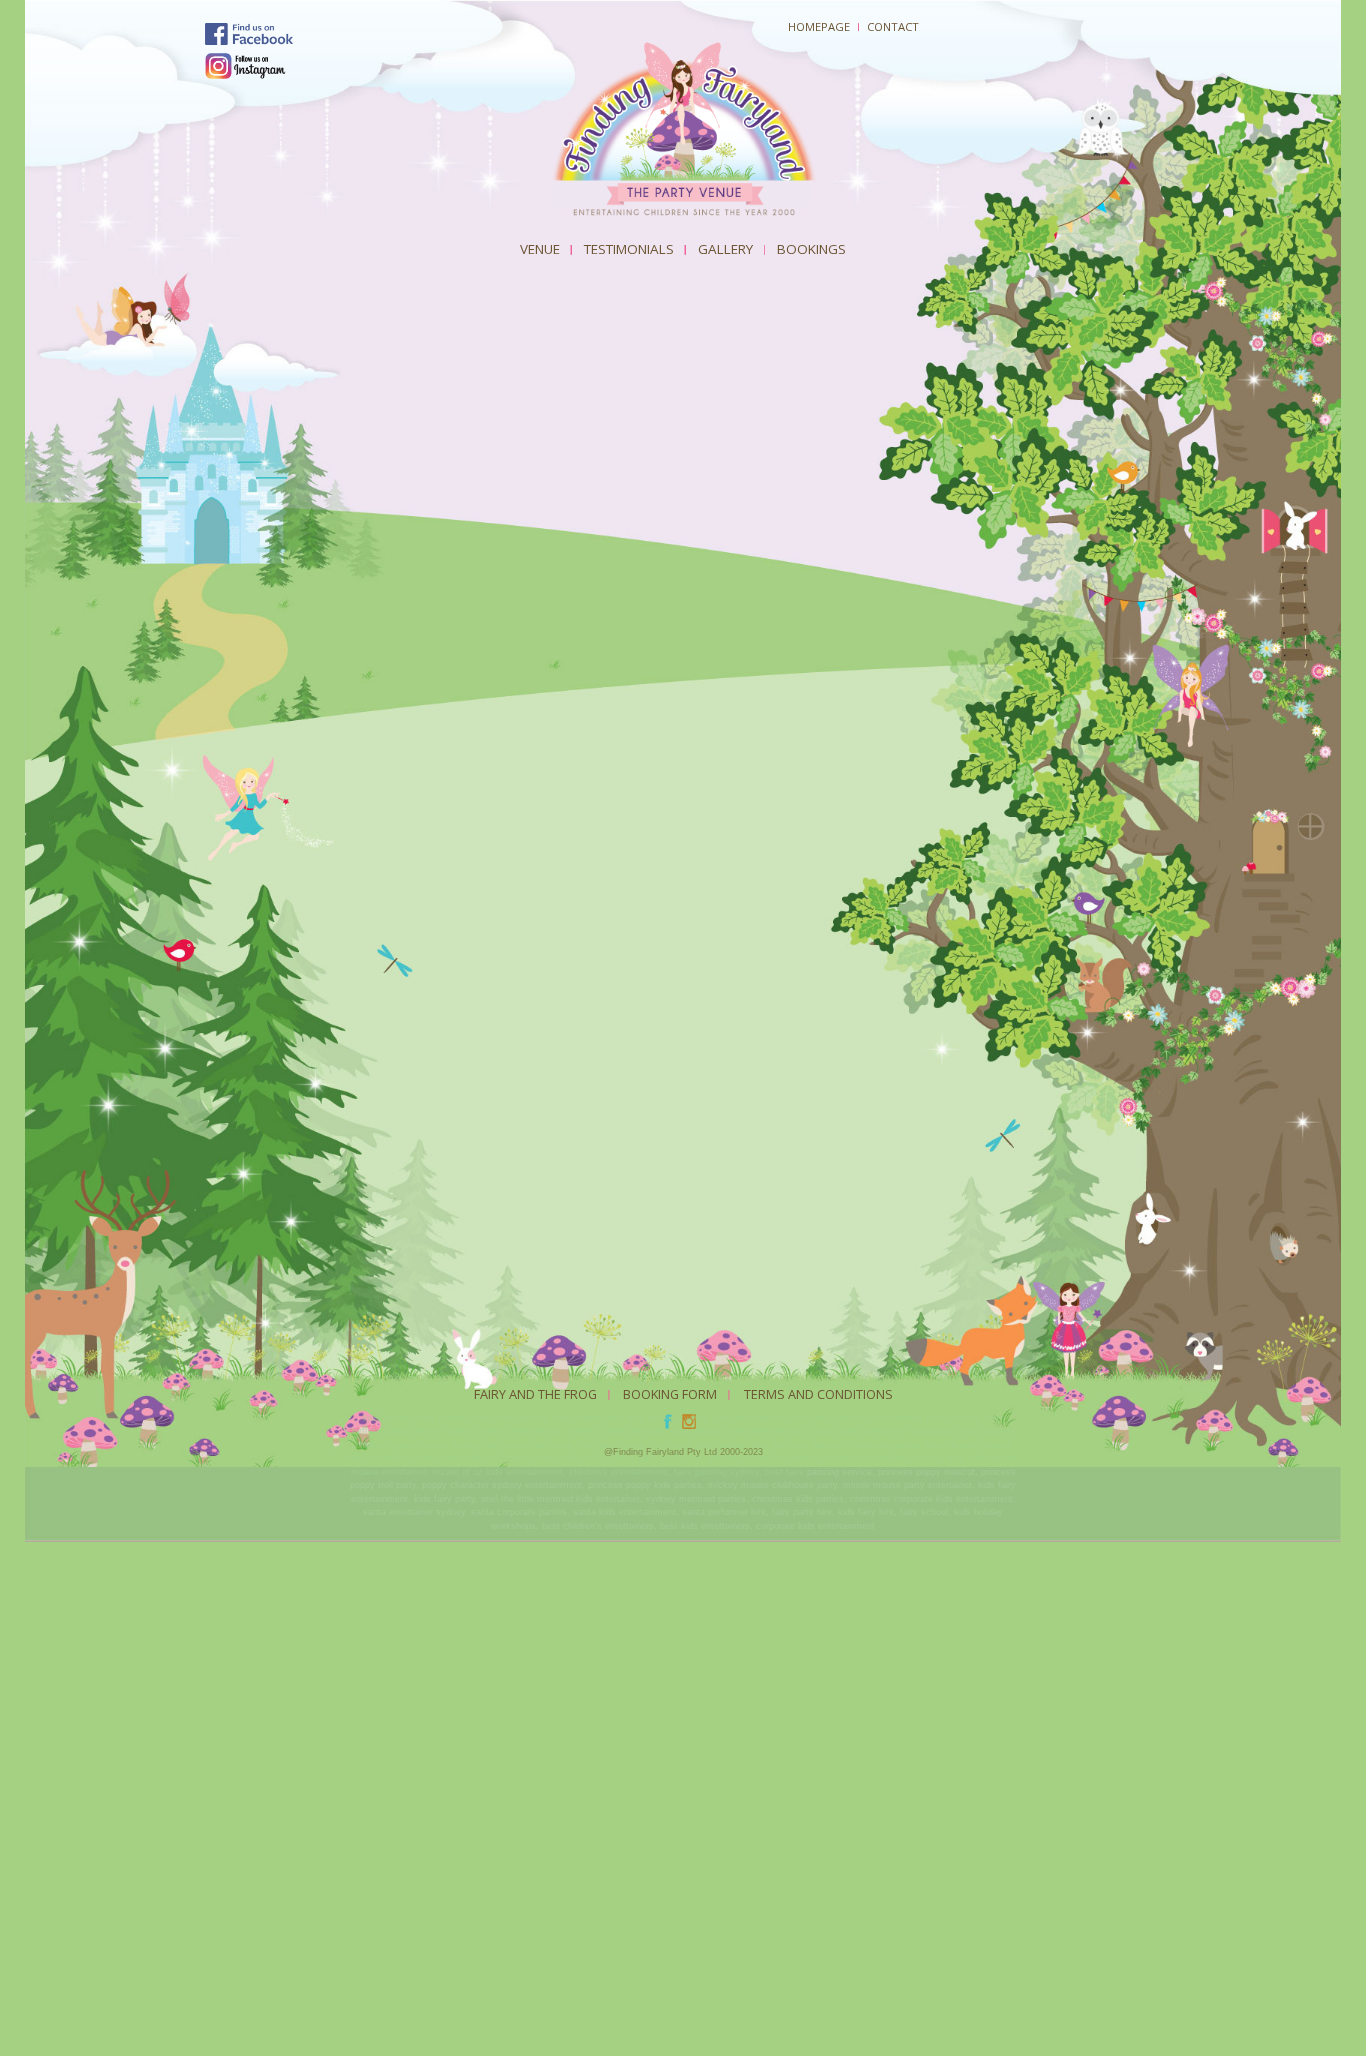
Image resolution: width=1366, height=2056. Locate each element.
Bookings (811, 249)
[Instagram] (245, 66)
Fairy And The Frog (535, 1394)
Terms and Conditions (818, 1394)
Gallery (725, 249)
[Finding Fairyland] (683, 130)
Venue (540, 249)
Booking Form (670, 1394)
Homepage (819, 26)
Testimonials (629, 249)
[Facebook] (249, 34)
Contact (893, 26)
